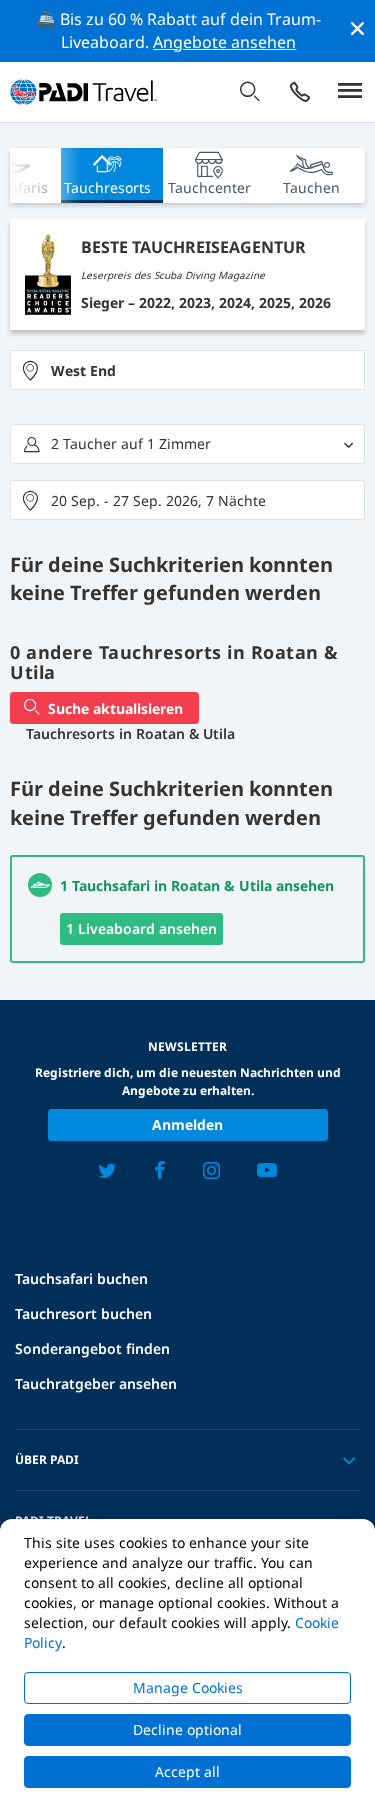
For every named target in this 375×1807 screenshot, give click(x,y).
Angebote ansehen (224, 42)
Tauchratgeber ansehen (96, 1383)
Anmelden (187, 1124)
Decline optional (187, 1729)
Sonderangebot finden (92, 1348)
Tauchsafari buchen (81, 1278)
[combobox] (187, 370)
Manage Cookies (188, 1687)
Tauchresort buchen (83, 1313)
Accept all (187, 1771)
